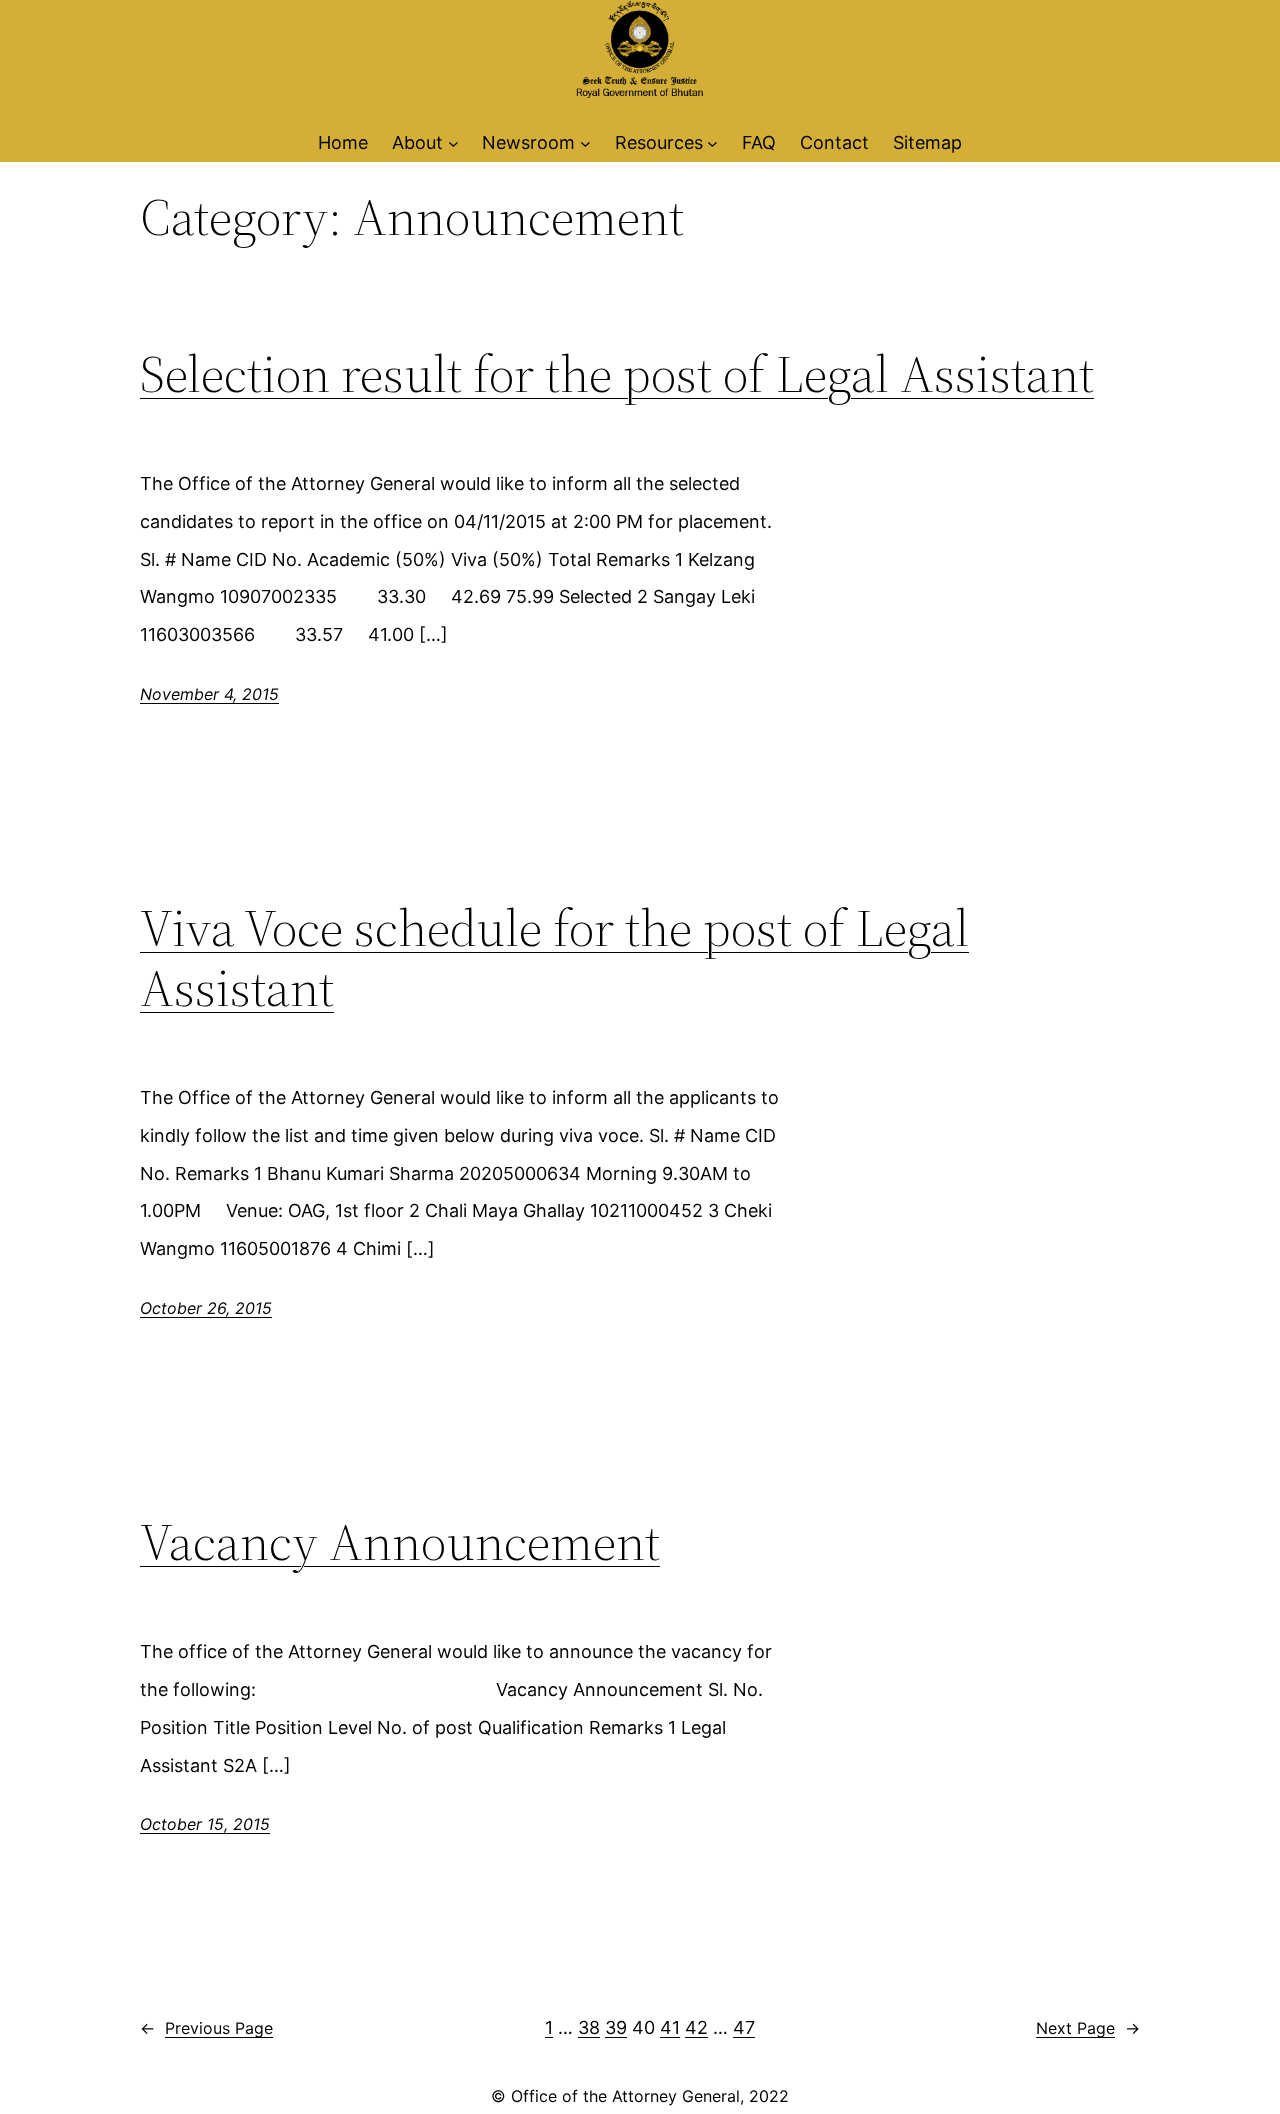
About (417, 142)
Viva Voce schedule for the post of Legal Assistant (554, 958)
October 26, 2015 (206, 1308)
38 (589, 2027)
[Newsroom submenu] (585, 142)
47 (744, 2027)
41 (670, 2027)
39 (616, 2027)
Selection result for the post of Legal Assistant (617, 374)
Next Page (1088, 2028)
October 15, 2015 (205, 1824)
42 (696, 2027)
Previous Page (206, 2028)
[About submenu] (453, 142)
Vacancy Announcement (400, 1542)
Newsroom (528, 142)
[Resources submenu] (712, 142)
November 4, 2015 (209, 694)
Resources (659, 142)
